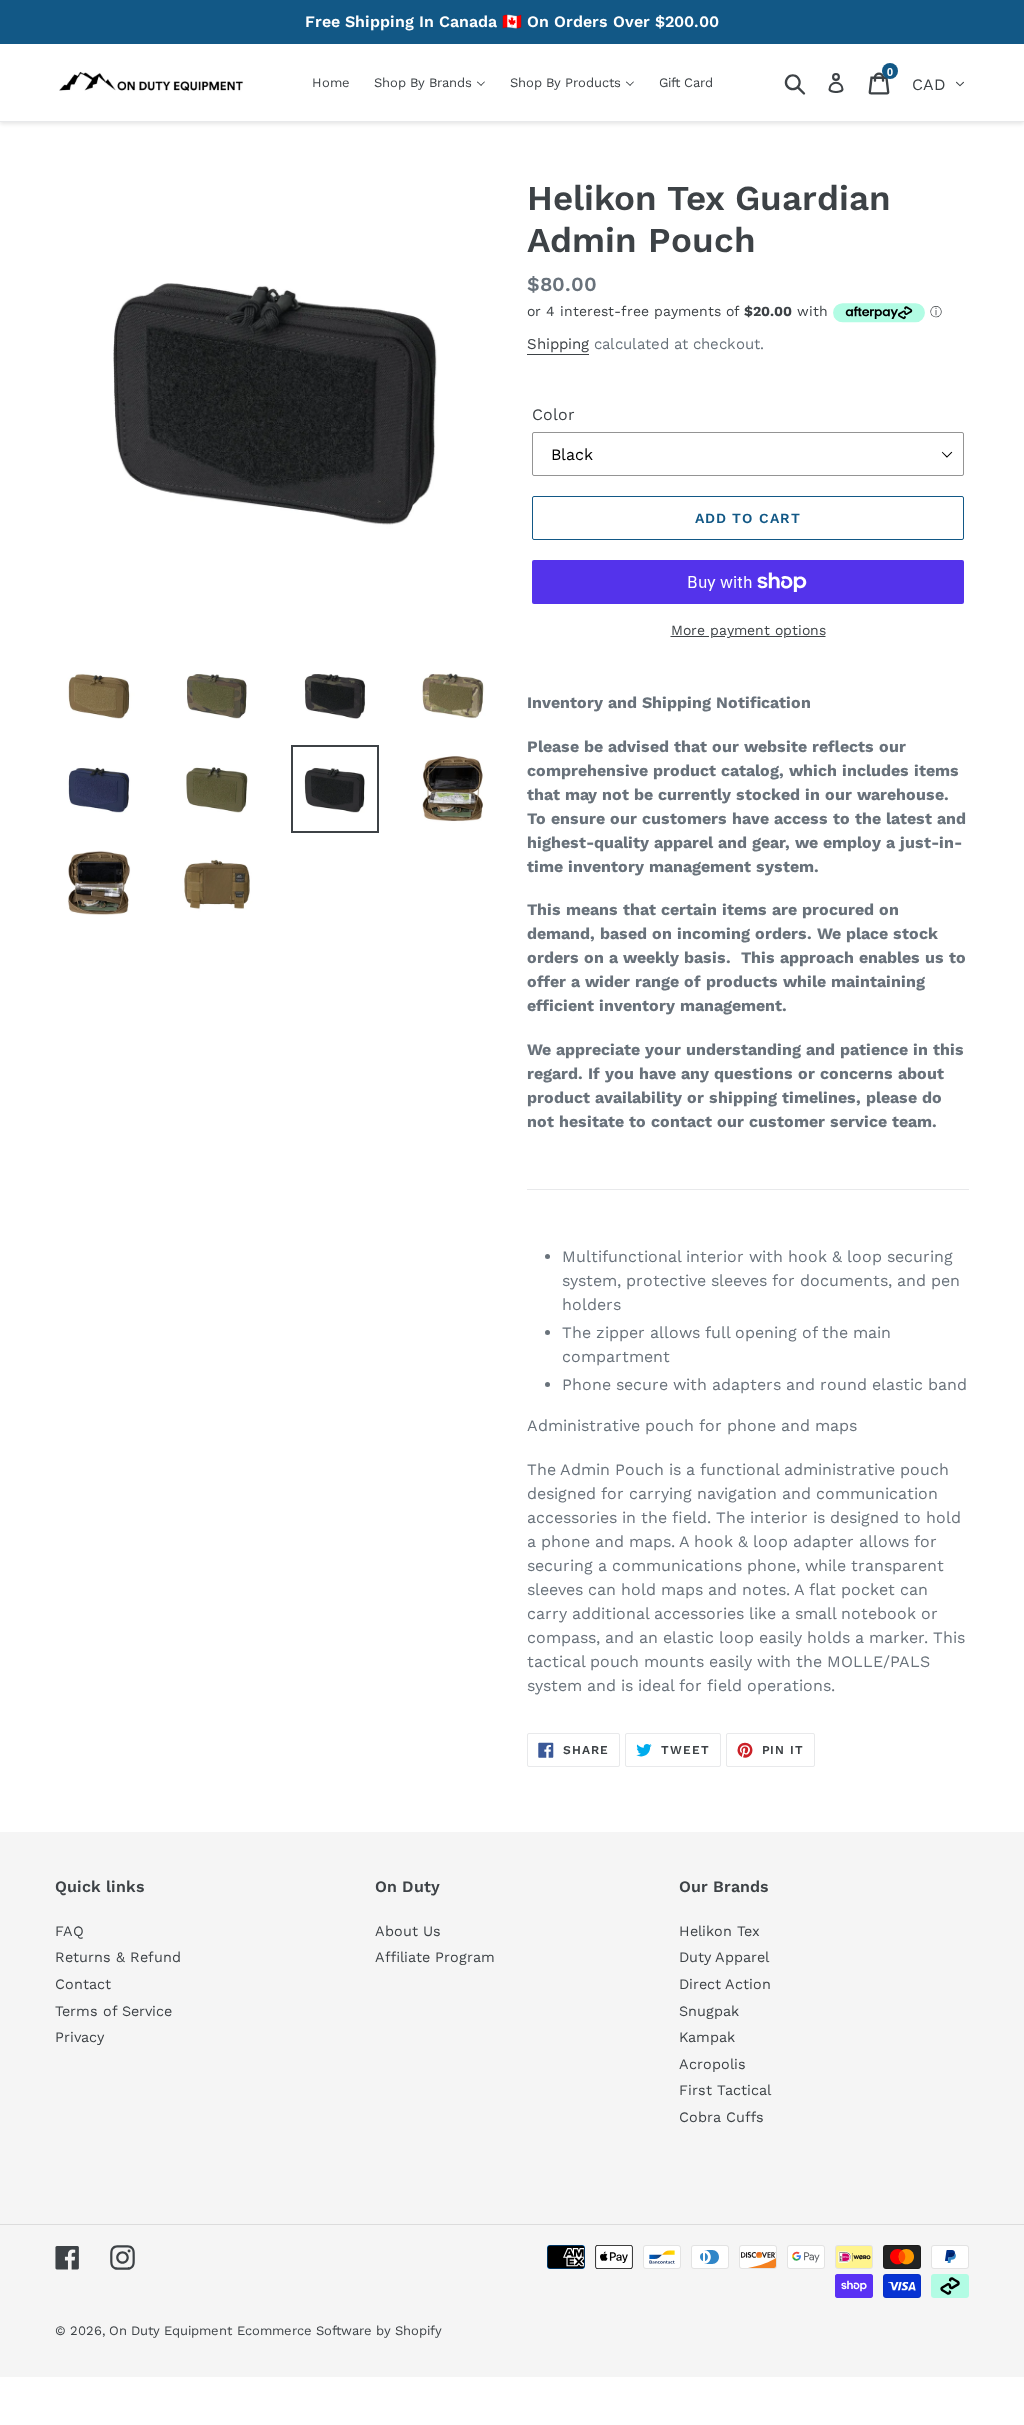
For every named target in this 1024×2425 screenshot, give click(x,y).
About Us (408, 1931)
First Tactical (725, 2090)
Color (553, 414)
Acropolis (712, 2064)
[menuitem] (331, 82)
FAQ (69, 1931)
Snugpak (709, 2011)
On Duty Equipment (170, 2330)
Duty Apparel (724, 1957)
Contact (83, 1984)
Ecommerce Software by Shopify (339, 2330)
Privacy (79, 2037)
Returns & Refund (118, 1957)
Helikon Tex (719, 1931)
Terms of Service (113, 2011)
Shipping (558, 344)
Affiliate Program (435, 1957)
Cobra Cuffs (721, 2117)
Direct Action (725, 1984)
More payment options (748, 630)
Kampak (707, 2037)
